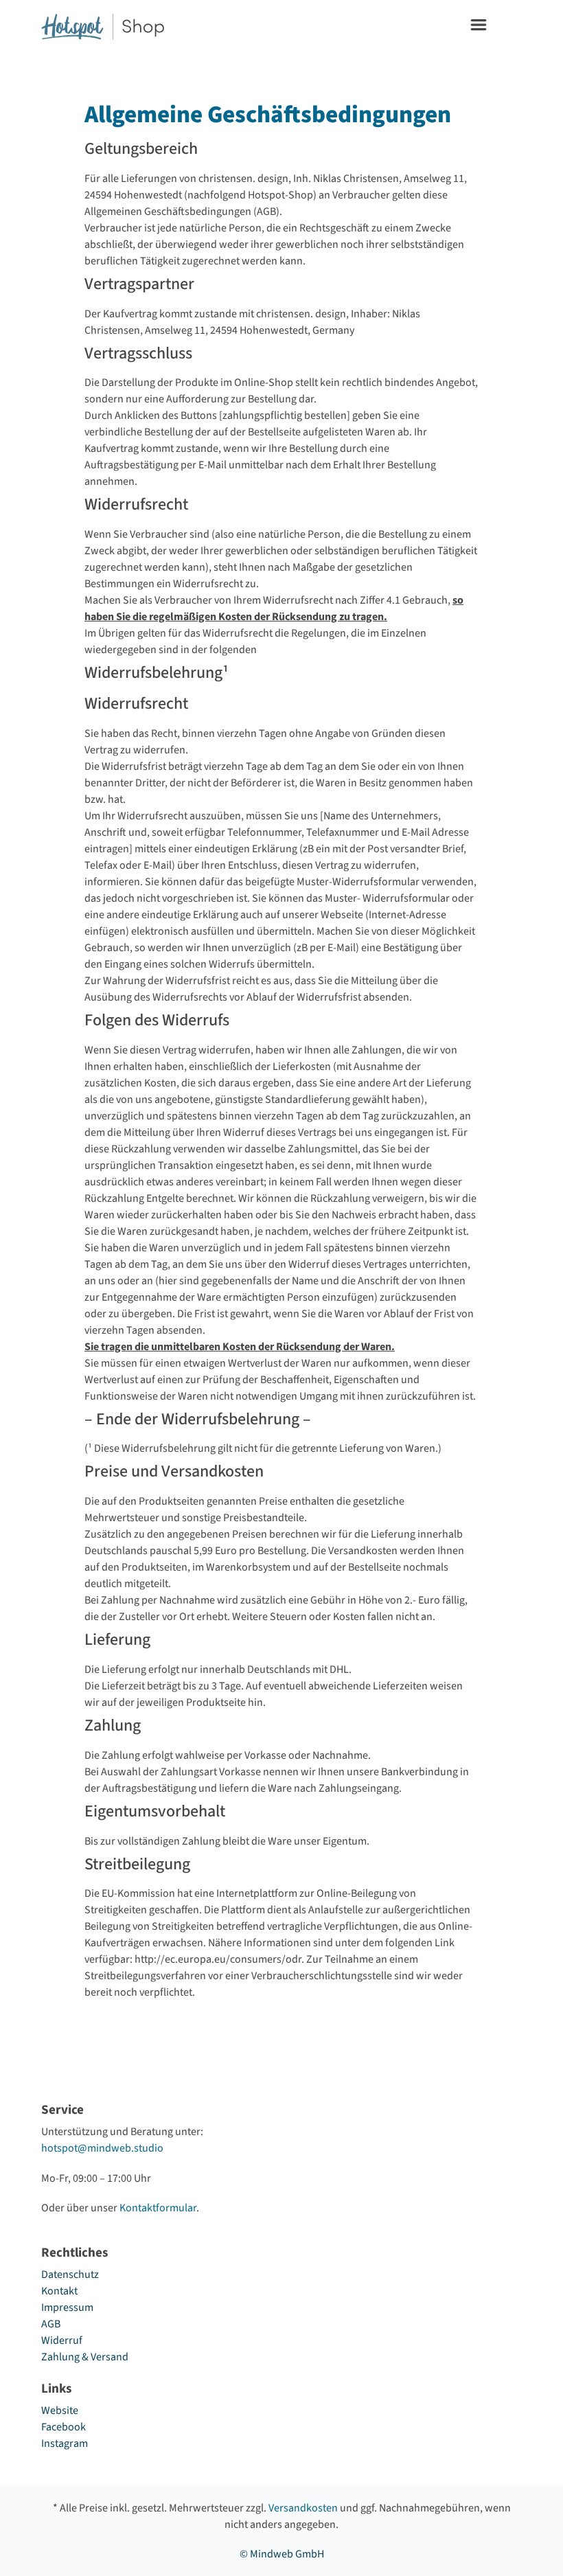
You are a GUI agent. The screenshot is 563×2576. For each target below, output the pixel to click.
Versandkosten (303, 2508)
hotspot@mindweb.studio (102, 2148)
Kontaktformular (158, 2208)
